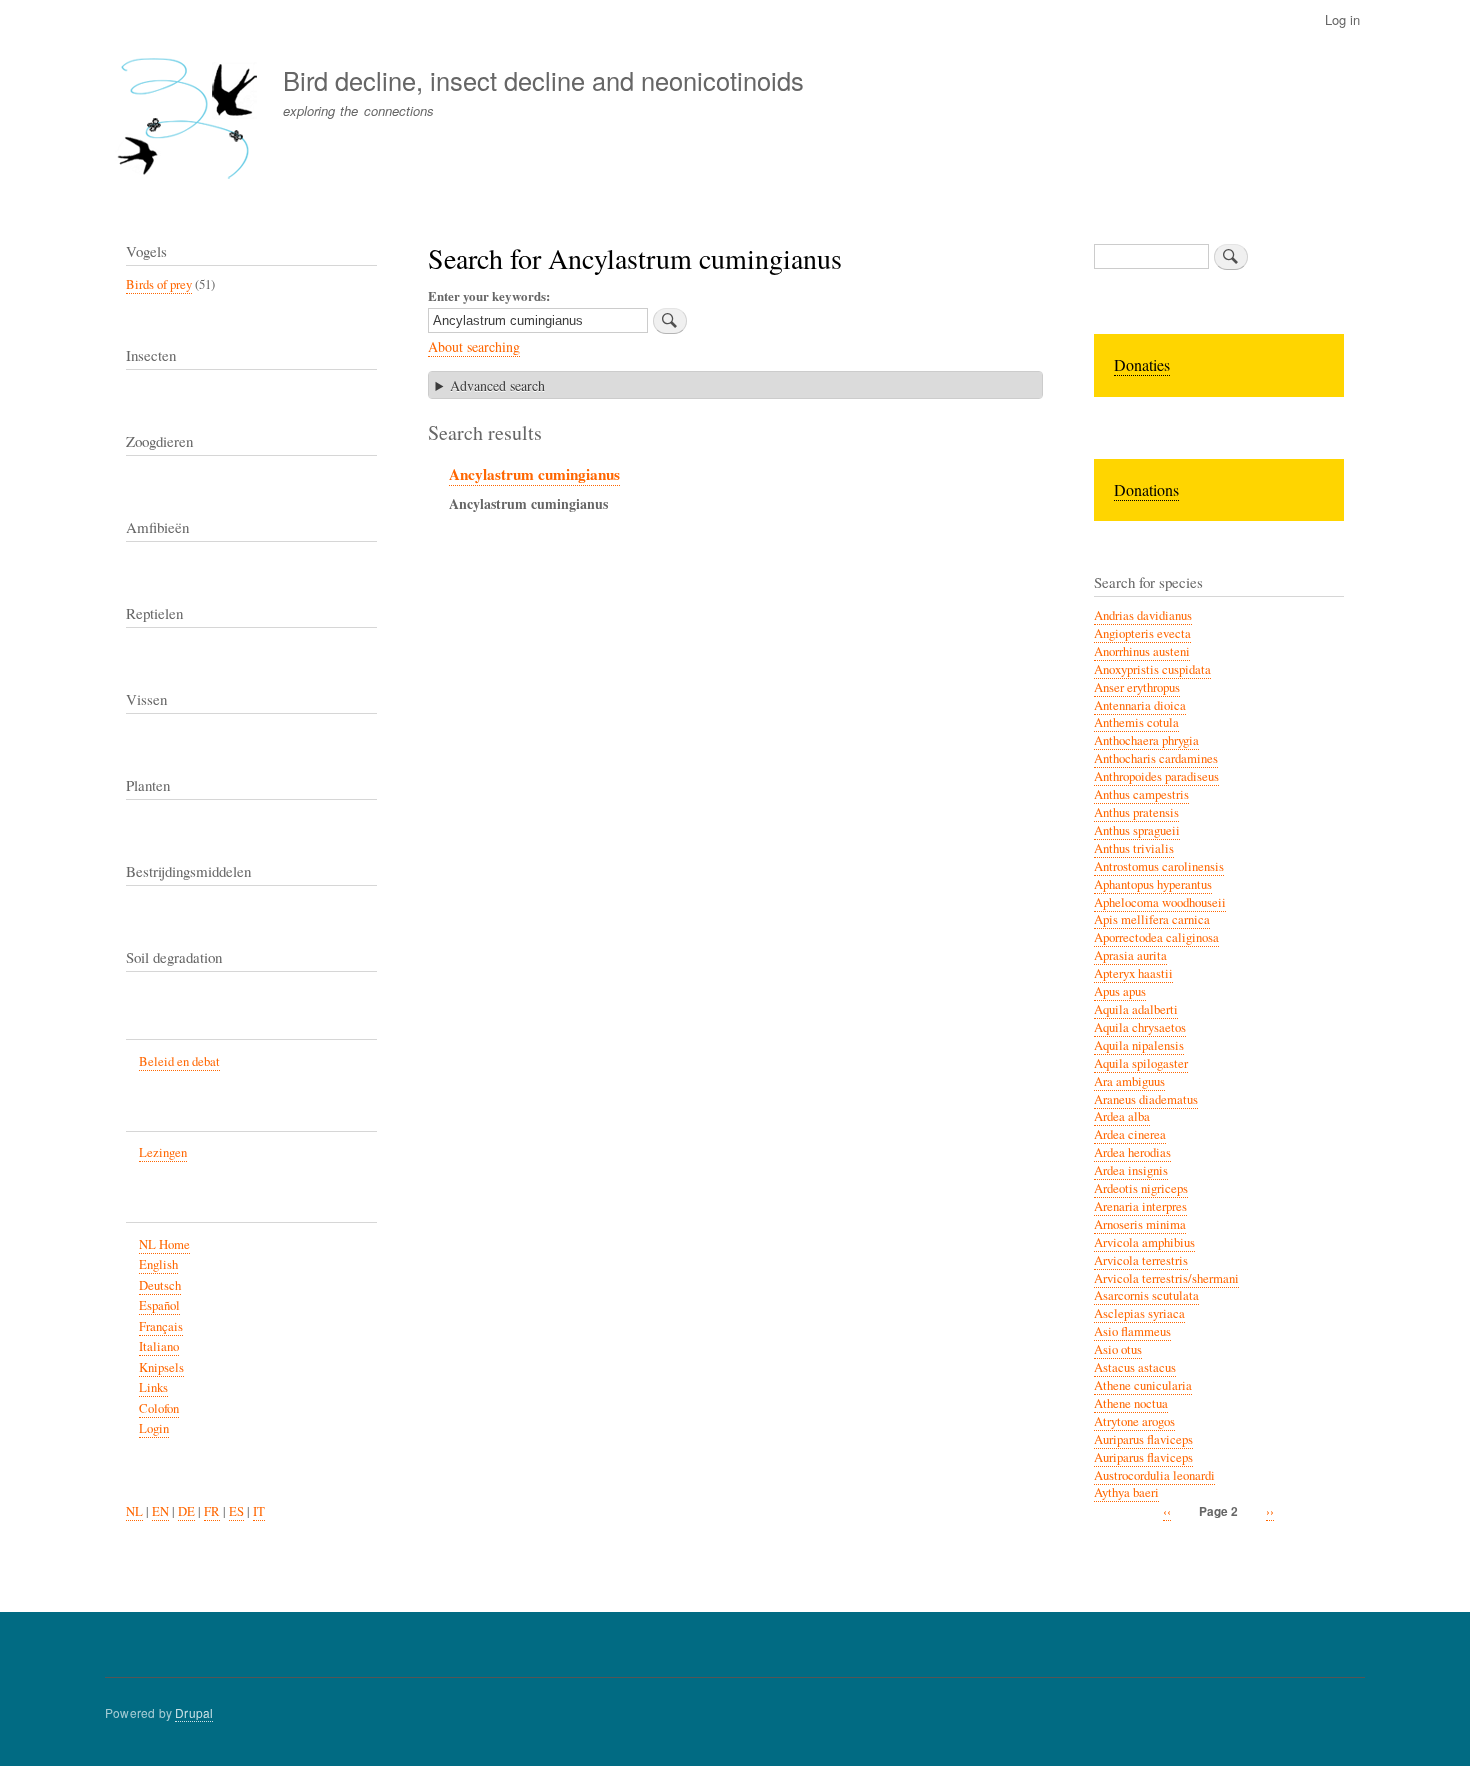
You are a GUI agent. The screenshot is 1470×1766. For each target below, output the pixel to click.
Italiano (159, 1346)
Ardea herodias (1132, 1152)
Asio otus (1118, 1349)
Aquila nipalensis (1139, 1045)
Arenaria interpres (1140, 1206)
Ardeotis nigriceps (1141, 1188)
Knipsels (161, 1367)
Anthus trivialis (1134, 848)
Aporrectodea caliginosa (1156, 937)
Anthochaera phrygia (1146, 740)
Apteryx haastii (1133, 973)
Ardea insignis (1131, 1170)
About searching (474, 346)
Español (159, 1305)
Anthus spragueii (1137, 830)
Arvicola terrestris (1141, 1260)
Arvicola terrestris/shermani (1166, 1278)
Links (153, 1387)
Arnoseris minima (1140, 1224)
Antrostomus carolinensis (1159, 866)
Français (161, 1326)
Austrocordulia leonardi (1154, 1475)
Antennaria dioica (1140, 705)
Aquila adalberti (1136, 1009)
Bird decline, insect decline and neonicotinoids (543, 80)
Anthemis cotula (1136, 722)
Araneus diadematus (1146, 1099)
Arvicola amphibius (1144, 1242)
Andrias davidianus (1143, 615)
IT (259, 1511)
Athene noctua (1131, 1403)
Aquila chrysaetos (1140, 1027)
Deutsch (160, 1285)
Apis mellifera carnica (1152, 919)
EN (160, 1511)
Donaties (1142, 364)
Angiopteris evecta (1142, 633)
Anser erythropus (1137, 687)
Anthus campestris (1141, 794)
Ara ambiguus (1129, 1081)
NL (134, 1511)
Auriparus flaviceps (1143, 1439)
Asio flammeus (1132, 1331)
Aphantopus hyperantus (1153, 884)
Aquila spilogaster (1141, 1063)
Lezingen (163, 1152)
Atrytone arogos (1134, 1421)
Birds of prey (159, 284)
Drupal (194, 1712)
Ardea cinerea (1130, 1134)
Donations (1146, 489)
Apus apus (1120, 991)
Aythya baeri (1126, 1492)
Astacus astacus (1135, 1367)
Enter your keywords (487, 295)
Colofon (159, 1408)
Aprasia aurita (1130, 955)
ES (236, 1511)
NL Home (164, 1244)
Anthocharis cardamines (1156, 758)
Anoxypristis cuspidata (1152, 669)
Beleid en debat (179, 1061)
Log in (1342, 19)
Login (154, 1428)
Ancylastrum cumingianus (534, 474)
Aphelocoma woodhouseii (1160, 902)
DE (186, 1511)
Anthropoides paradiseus (1156, 776)
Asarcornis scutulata (1146, 1295)
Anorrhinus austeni (1142, 651)
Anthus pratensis (1136, 812)
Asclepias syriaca (1139, 1313)
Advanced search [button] (497, 385)
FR (212, 1511)
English (158, 1264)
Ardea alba (1122, 1116)
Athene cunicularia (1143, 1385)
